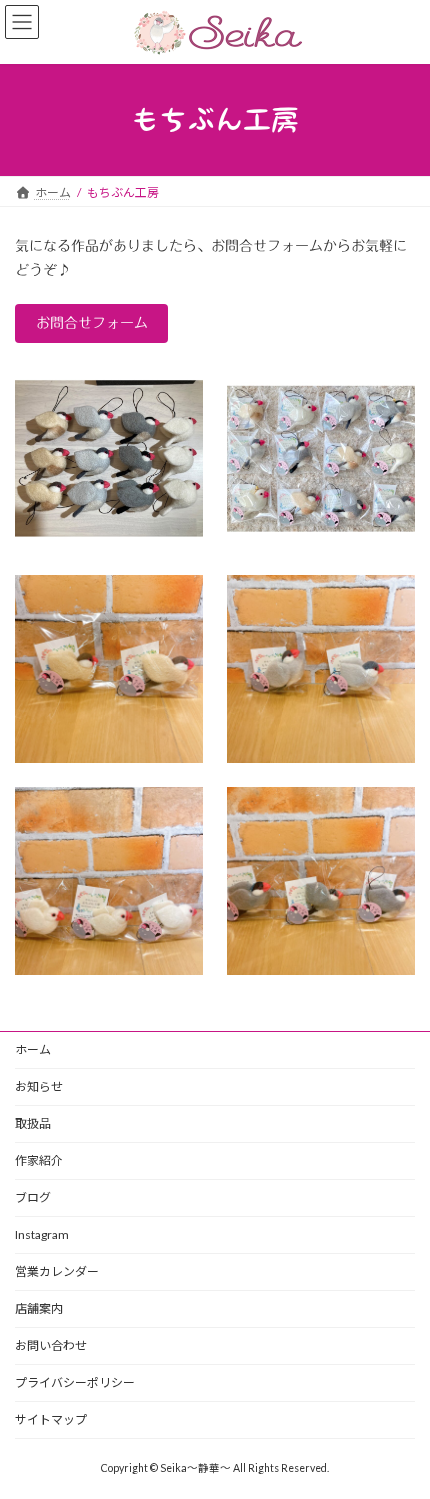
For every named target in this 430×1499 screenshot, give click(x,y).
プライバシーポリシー (75, 1382)
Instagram (42, 1234)
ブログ (33, 1197)
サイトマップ (51, 1419)
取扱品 (33, 1123)
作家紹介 (39, 1160)
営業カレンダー (57, 1271)
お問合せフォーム (92, 323)
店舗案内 (39, 1308)
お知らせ (39, 1086)
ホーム (33, 1049)
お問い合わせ (51, 1345)
